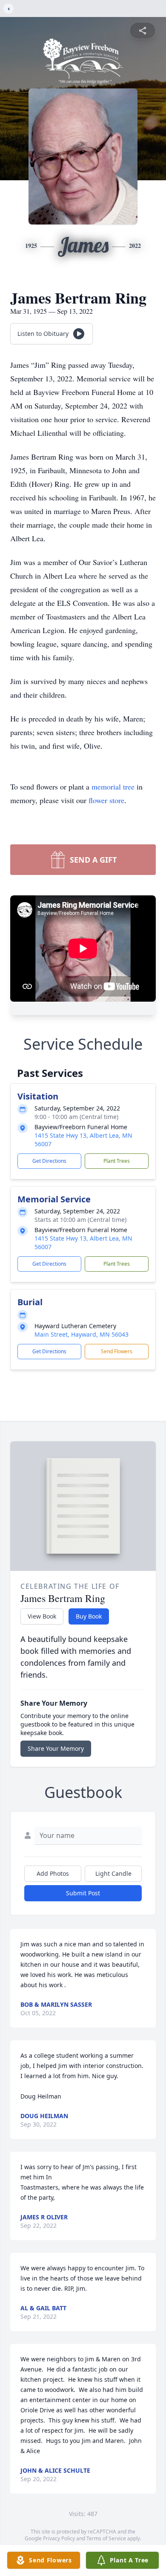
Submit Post (83, 1893)
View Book (42, 1616)
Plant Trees (117, 1161)
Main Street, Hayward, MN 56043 (82, 1334)
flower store (106, 800)
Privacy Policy (59, 2538)
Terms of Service (106, 2538)
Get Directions (49, 1161)
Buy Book (89, 1616)
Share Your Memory (56, 1748)
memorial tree (113, 787)
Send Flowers (117, 1351)
